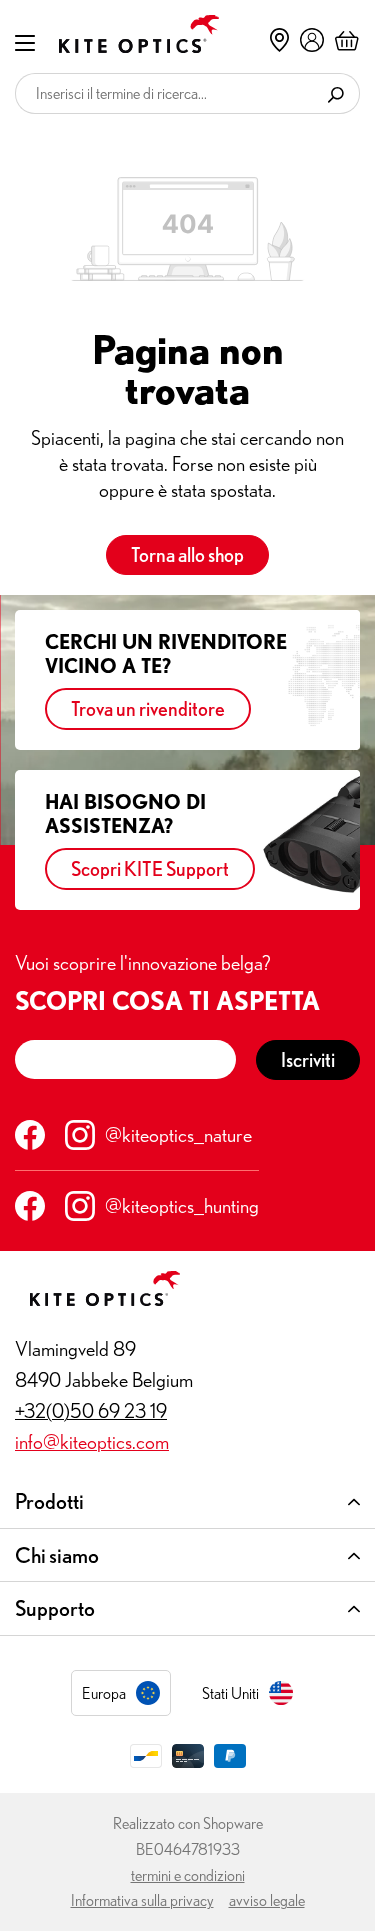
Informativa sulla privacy (142, 1900)
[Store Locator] (279, 40)
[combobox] (164, 93)
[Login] (312, 38)
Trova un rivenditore (148, 708)
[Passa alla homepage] (124, 34)
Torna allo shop (187, 554)
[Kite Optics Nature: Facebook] (30, 1135)
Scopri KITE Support (150, 868)
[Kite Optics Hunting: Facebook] (30, 1206)
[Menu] (25, 41)
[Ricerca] (336, 93)
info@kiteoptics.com (92, 1441)
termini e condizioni (188, 1875)
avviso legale (267, 1900)
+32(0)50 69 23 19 (91, 1410)
